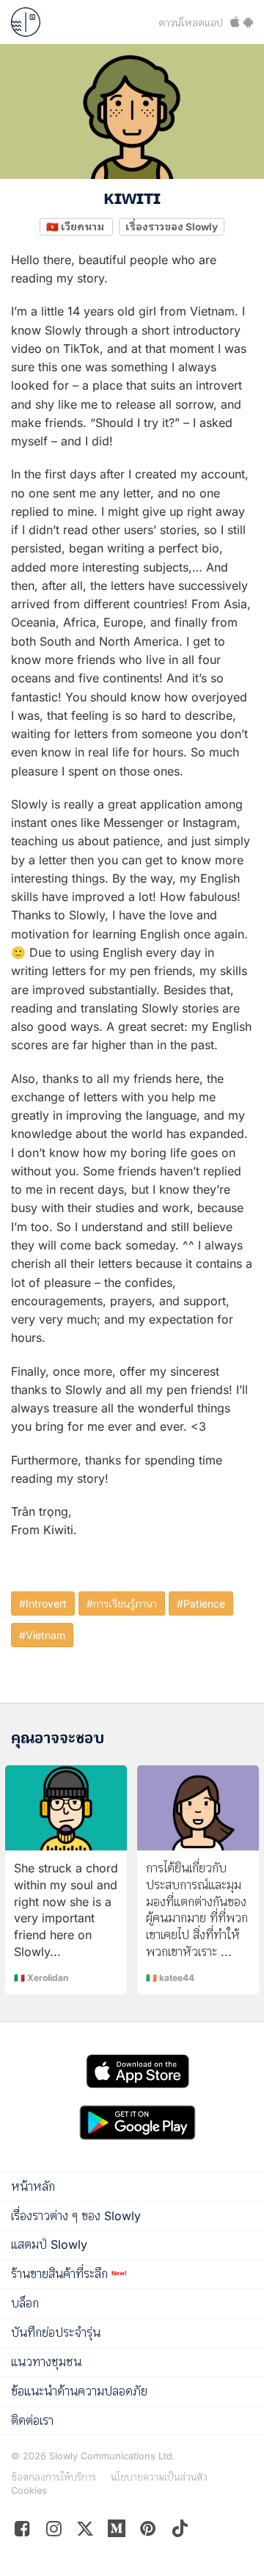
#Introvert (43, 1603)
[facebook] (22, 2532)
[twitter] (85, 2532)
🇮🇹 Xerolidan (41, 1978)
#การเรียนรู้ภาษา (122, 1603)
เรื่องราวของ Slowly (172, 226)
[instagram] (54, 2532)
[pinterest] (117, 2532)
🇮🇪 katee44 (170, 1978)
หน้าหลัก (33, 2186)
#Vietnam (42, 1635)
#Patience (201, 1603)
